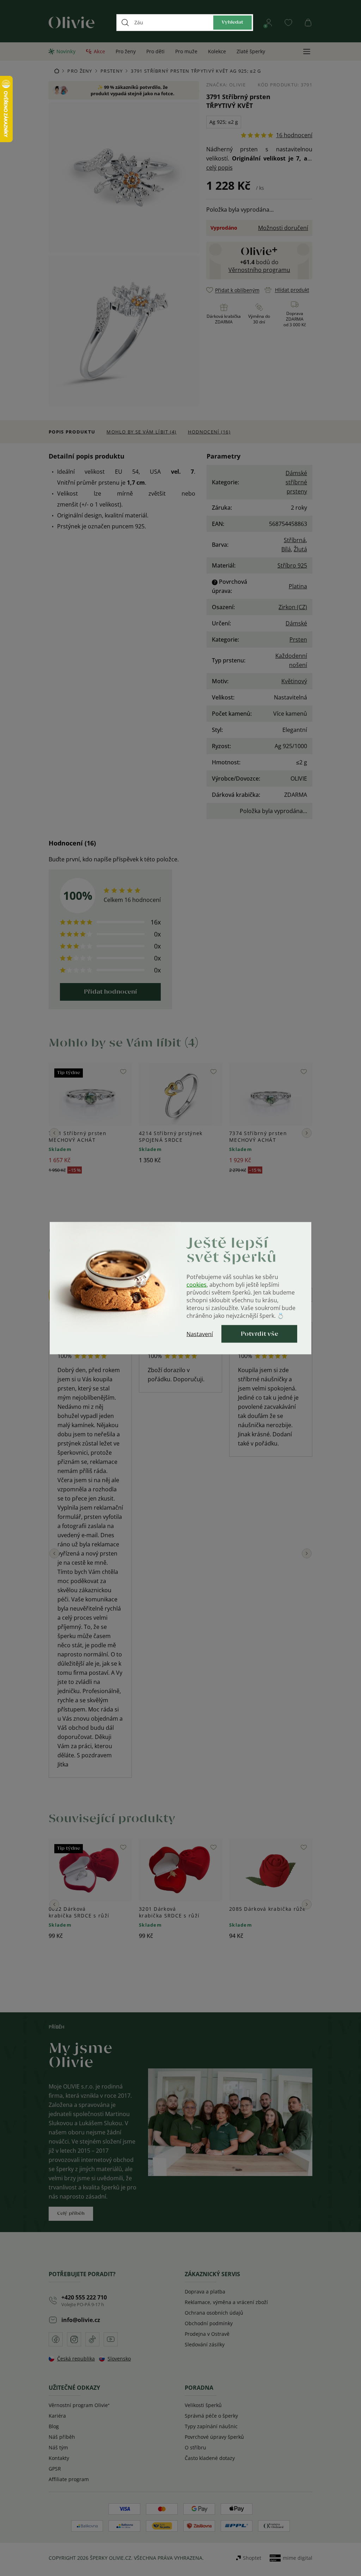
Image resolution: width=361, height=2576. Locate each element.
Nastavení (200, 1334)
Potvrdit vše (259, 1334)
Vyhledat (232, 22)
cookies (197, 1284)
